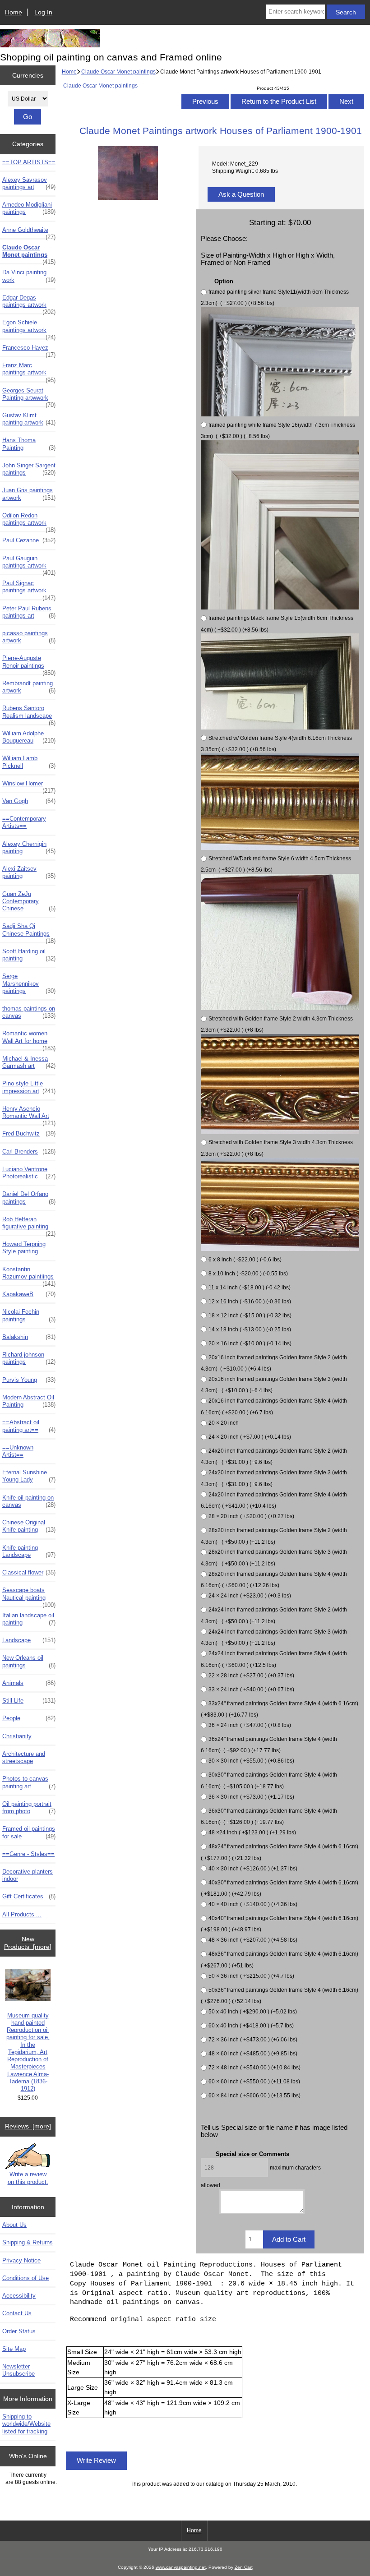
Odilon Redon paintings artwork (29, 522)
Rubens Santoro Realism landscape (29, 714)
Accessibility (19, 2296)
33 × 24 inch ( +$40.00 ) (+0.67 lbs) (251, 1689)
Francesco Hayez (29, 350)
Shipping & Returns (28, 2242)
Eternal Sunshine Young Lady (29, 1476)
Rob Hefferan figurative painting (29, 1225)
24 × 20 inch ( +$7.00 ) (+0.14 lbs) (250, 1437)
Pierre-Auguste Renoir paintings (29, 664)
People (29, 1718)
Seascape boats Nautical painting (29, 1596)
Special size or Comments (252, 2154)
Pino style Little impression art (29, 1087)
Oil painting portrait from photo (29, 1807)
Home (14, 12)
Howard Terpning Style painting (24, 1248)
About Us (14, 2225)
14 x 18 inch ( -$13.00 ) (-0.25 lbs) (250, 1329)
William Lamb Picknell (29, 762)
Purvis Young (29, 1380)
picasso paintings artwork (29, 637)
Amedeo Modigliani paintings (29, 208)
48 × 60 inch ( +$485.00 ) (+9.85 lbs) (253, 2053)
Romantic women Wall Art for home (29, 1039)
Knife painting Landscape (29, 1551)
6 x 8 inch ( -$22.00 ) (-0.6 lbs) (245, 1259)
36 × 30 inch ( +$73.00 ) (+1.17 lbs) (251, 1797)
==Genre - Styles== (28, 1854)
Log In (43, 12)
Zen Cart (244, 2567)
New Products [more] (28, 1943)
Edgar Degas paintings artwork (29, 304)
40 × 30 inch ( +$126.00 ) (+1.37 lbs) (253, 1868)
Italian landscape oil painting (29, 1619)
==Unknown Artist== (18, 1451)
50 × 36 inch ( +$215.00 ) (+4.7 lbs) (251, 1976)
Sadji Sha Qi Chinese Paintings (29, 932)
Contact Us (17, 2313)
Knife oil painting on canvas (29, 1501)
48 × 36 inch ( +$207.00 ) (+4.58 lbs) (253, 1940)
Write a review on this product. (28, 2178)
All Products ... (22, 1914)
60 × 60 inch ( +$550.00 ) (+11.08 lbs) (254, 2081)
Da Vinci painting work (29, 276)
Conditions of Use (25, 2278)
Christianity (17, 1736)
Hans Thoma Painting (29, 444)
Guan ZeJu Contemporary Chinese (29, 901)
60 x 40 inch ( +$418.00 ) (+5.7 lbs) (251, 2025)
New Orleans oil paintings (29, 1661)
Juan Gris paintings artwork (29, 494)
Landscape (29, 1640)
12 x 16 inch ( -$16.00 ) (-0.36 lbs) (250, 1301)
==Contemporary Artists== (24, 822)
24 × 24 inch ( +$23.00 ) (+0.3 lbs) (250, 1596)
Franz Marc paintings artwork (29, 371)
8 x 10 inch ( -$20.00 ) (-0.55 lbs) (248, 1273)
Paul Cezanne (29, 540)
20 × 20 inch (224, 1423)
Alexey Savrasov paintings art (29, 183)
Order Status (19, 2331)
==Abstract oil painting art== (29, 1426)
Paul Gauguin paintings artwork (29, 564)
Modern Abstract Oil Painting (29, 1401)
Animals (29, 1683)
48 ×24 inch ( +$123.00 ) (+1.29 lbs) (252, 1832)
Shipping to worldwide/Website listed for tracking (26, 2424)
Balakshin (29, 1337)
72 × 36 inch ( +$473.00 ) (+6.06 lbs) (253, 2039)
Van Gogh (29, 801)
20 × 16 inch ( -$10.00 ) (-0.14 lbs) (250, 1343)
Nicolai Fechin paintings (29, 1315)
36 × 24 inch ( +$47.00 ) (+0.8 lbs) (250, 1725)
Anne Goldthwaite (29, 232)
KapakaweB (29, 1294)
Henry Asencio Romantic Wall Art (29, 1115)
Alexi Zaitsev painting (29, 872)
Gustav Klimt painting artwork (29, 419)
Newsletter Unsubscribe (18, 2370)
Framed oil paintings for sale (29, 1832)
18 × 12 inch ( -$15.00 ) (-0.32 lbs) (250, 1315)
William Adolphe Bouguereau (29, 737)
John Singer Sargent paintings (29, 469)
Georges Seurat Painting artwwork (29, 397)
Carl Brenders (29, 1152)
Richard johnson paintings (29, 1358)
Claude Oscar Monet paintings (118, 72)
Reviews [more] (28, 2126)
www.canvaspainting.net (181, 2567)
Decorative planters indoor (28, 1875)
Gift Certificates (29, 1896)
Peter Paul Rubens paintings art (29, 612)
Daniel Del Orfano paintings (29, 1198)
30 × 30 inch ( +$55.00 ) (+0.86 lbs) (251, 1761)
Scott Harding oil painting (29, 955)
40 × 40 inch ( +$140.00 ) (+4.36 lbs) (253, 1904)
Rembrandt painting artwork (29, 687)
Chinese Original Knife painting (29, 1526)
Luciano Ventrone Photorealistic (29, 1173)
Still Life (29, 1701)
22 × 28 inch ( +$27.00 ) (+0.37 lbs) (251, 1675)
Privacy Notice (21, 2260)
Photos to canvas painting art (29, 1782)
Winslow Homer (29, 786)
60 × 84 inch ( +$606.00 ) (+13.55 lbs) (254, 2095)
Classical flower (29, 1572)
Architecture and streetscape (24, 1757)
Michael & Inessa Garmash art (29, 1062)
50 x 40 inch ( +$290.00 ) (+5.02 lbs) (253, 2011)
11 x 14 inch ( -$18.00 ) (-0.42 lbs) (250, 1287)
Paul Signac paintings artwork (29, 589)
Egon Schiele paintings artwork (29, 328)
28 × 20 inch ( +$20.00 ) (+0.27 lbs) (251, 1516)
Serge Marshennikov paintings (29, 983)
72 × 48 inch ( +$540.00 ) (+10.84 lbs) (254, 2067)
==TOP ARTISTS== (29, 162)
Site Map (14, 2349)
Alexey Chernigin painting (29, 847)
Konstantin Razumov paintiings (29, 1275)
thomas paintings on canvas (29, 1012)
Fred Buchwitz (29, 1133)
